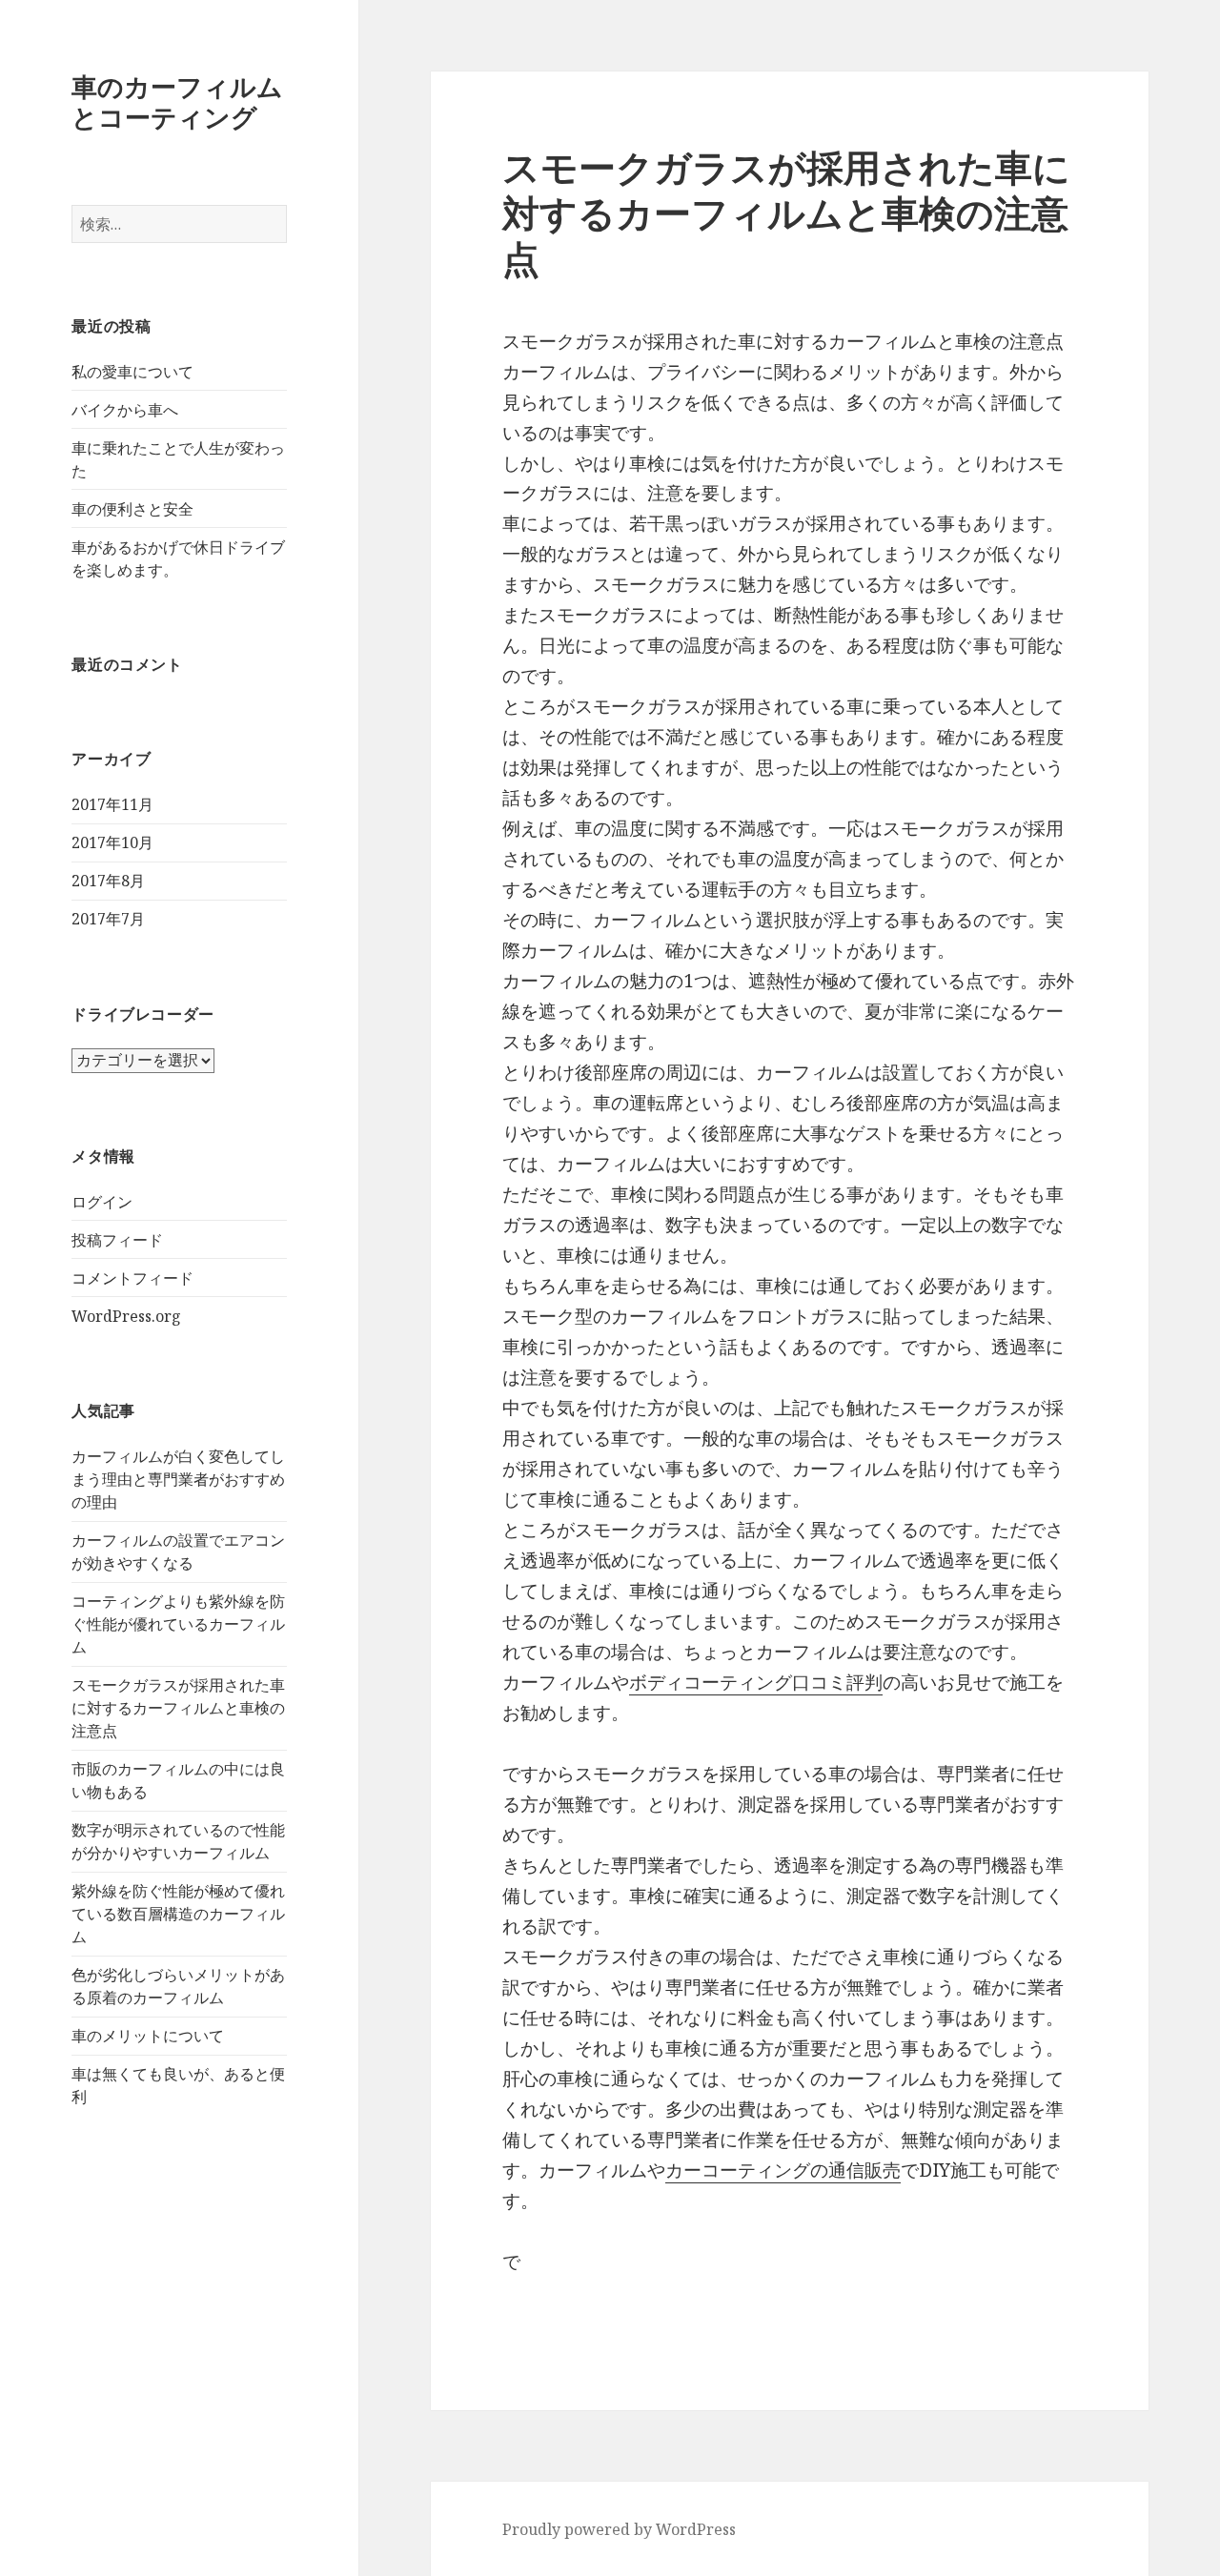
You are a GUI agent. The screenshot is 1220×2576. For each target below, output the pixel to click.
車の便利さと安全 (132, 509)
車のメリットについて (148, 2036)
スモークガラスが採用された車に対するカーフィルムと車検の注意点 (178, 1708)
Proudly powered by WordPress (619, 2529)
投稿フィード (117, 1240)
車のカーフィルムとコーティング (177, 101)
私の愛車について (132, 372)
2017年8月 (108, 881)
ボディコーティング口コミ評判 (756, 1682)
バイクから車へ (125, 410)
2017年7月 (108, 919)
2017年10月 (112, 842)
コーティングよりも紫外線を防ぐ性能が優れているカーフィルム (178, 1624)
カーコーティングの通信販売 (783, 2170)
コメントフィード (132, 1278)
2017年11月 (112, 804)
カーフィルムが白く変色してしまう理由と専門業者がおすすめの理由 (178, 1479)
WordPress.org (126, 1316)
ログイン (102, 1202)
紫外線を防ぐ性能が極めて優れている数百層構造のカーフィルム (178, 1914)
